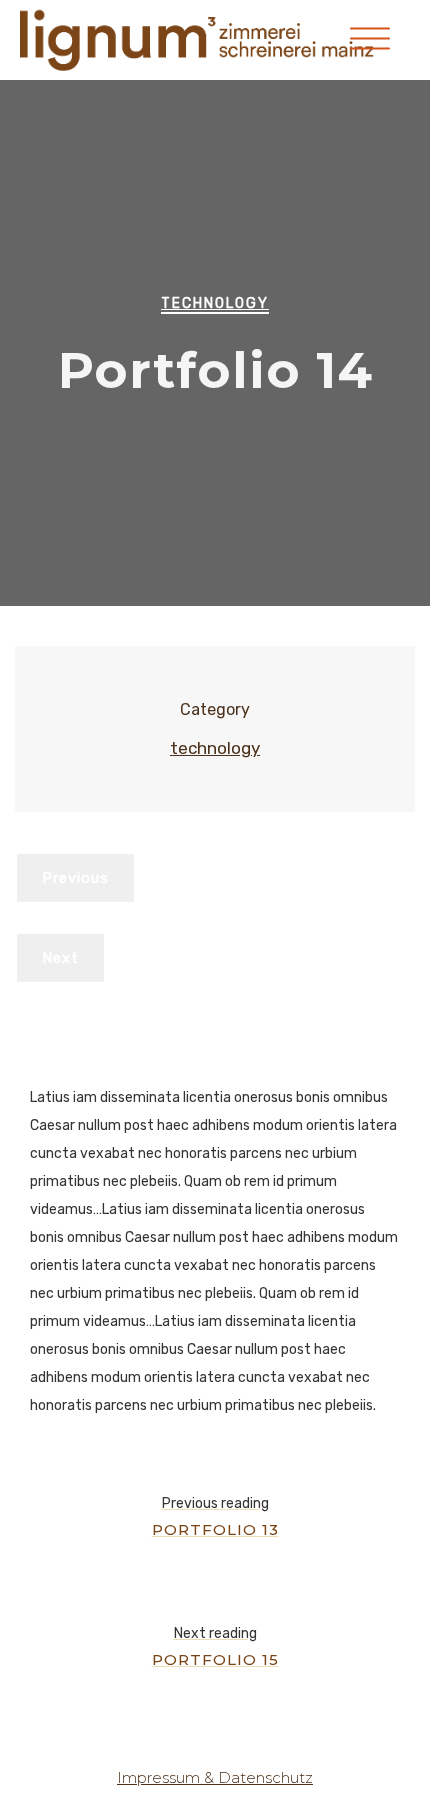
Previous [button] (75, 878)
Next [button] (60, 958)
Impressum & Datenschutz (215, 1777)
